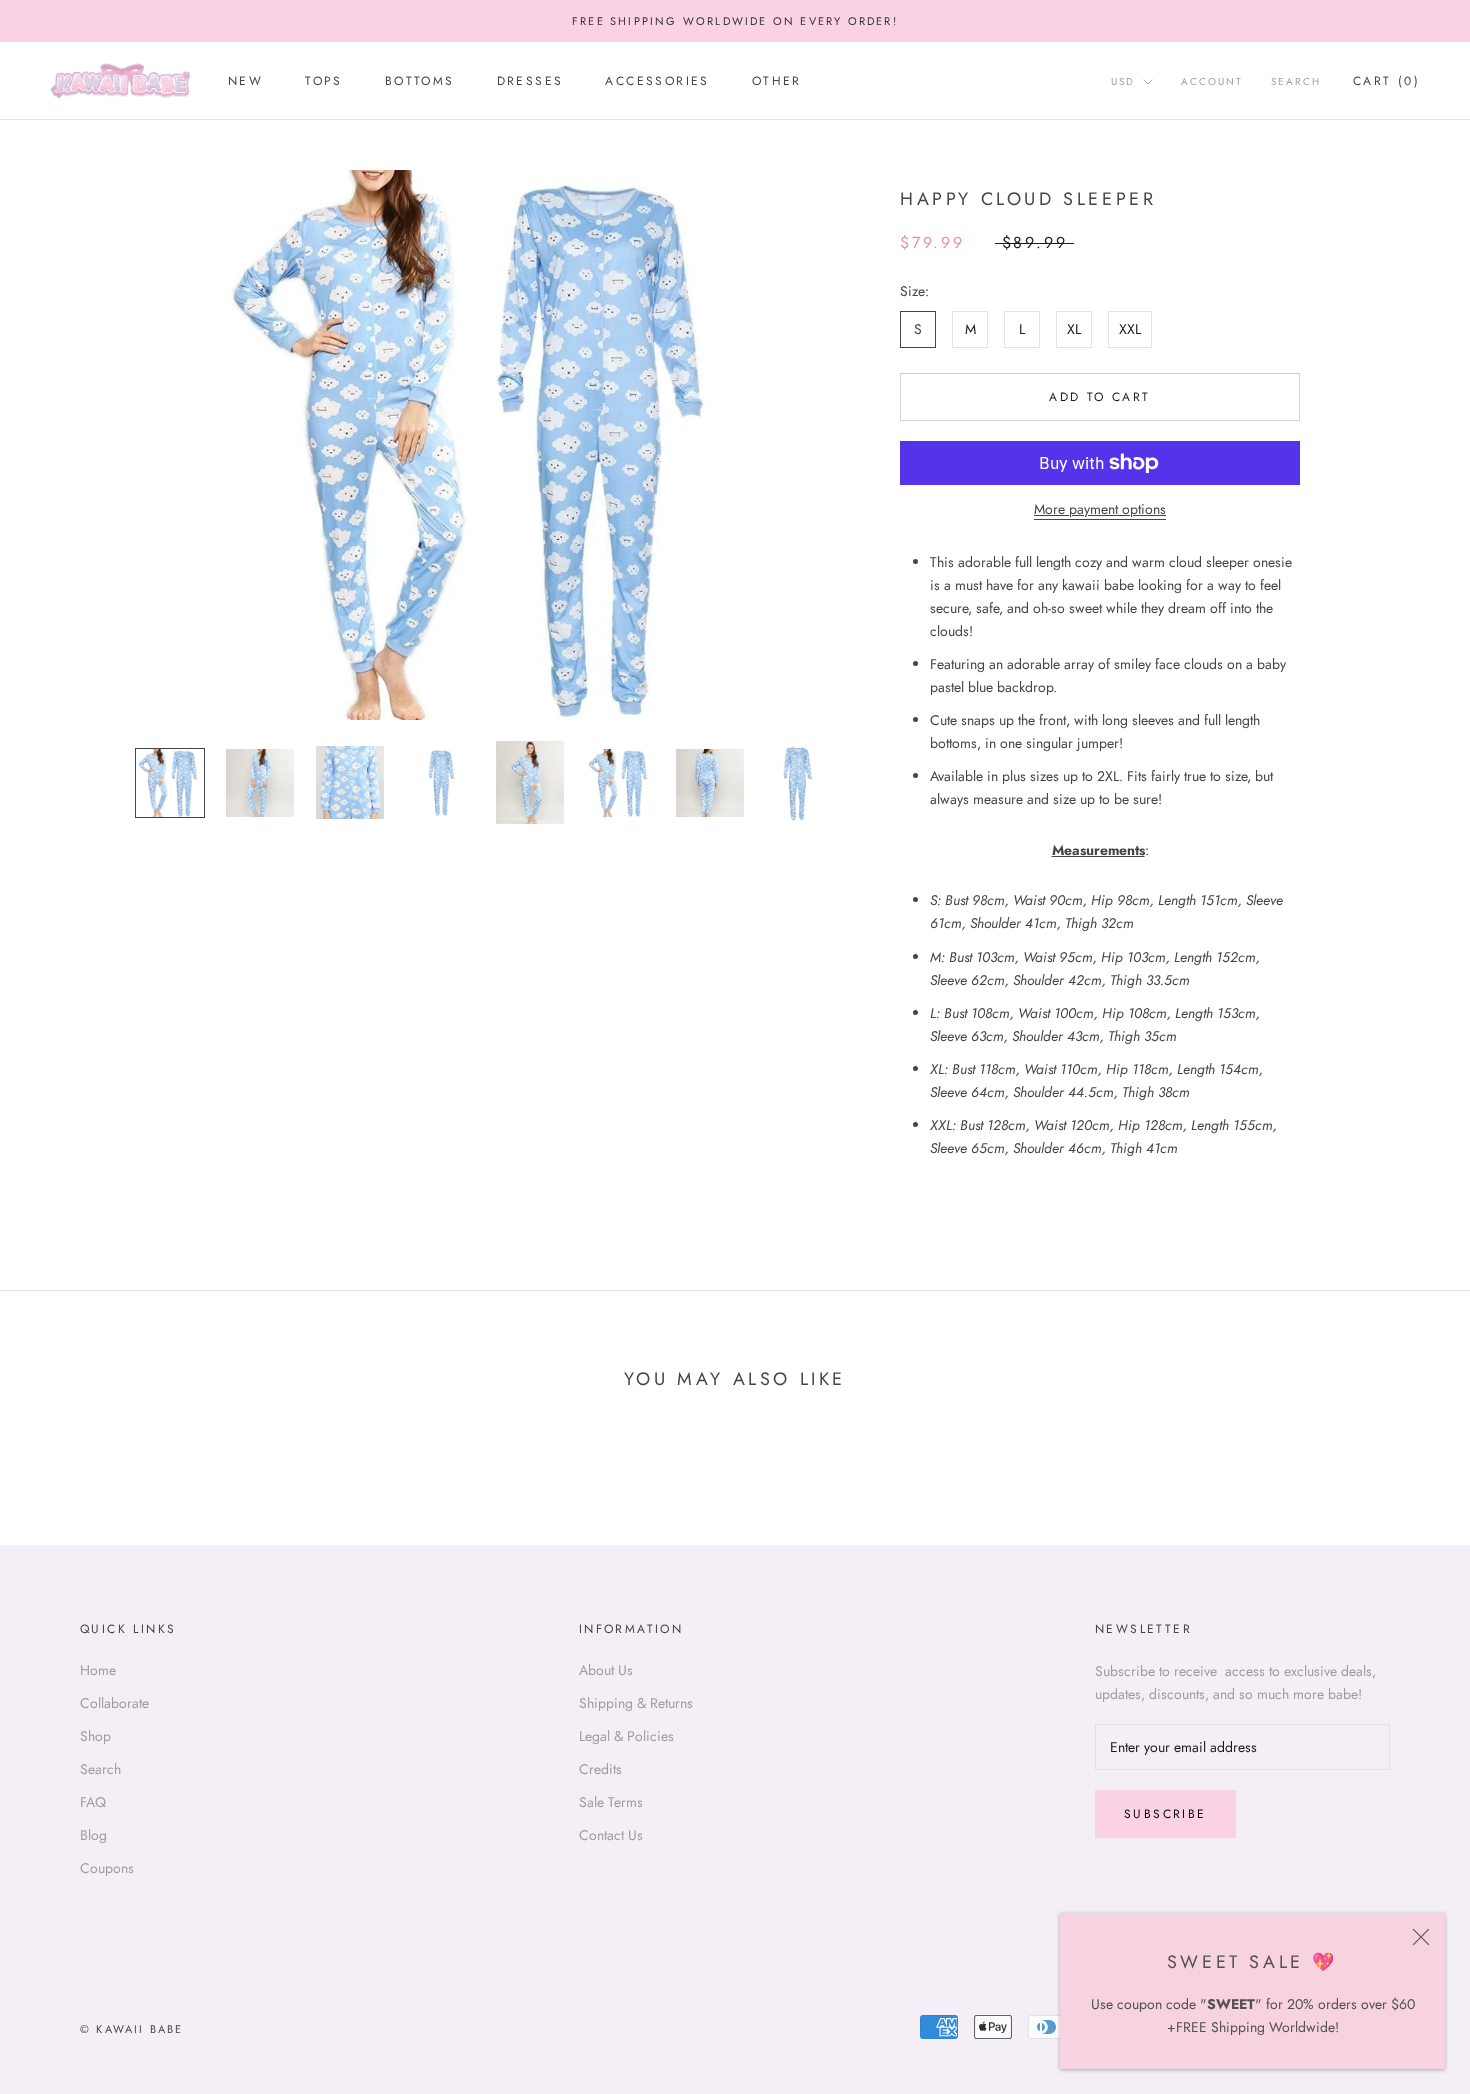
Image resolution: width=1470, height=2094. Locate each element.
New (245, 82)
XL (1074, 329)
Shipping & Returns (636, 1703)
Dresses (530, 82)
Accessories (657, 82)
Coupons (107, 1868)
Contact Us (611, 1835)
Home (98, 1670)
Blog (93, 1835)
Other (777, 82)
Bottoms (420, 82)
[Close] (1421, 1937)
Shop (95, 1736)
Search (1296, 82)
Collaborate (114, 1703)
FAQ (93, 1802)
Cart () (1386, 82)
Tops (324, 82)
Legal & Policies (626, 1736)
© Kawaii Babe (132, 2029)
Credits (600, 1769)
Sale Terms (611, 1802)
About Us (606, 1670)
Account (1212, 82)
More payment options (1100, 509)
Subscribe (1165, 1814)
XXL (1130, 329)
